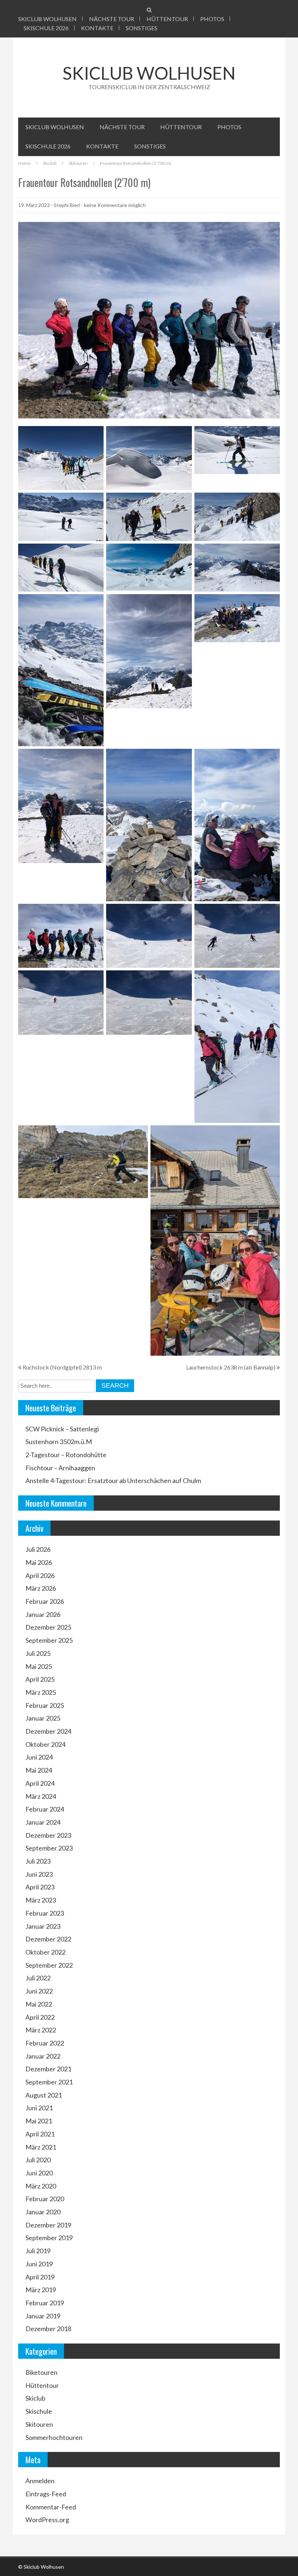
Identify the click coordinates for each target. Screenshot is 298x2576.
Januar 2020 (43, 2212)
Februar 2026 (45, 1601)
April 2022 (40, 2017)
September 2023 (49, 1848)
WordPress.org (47, 2520)
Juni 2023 (39, 1874)
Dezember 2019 (48, 2225)
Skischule (39, 2411)
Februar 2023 (45, 1913)
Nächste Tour (112, 19)
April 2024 (40, 1783)
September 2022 (49, 1965)
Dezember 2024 (48, 1731)
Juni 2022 (39, 1991)
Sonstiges (142, 28)
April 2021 (40, 2134)
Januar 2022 (43, 2056)
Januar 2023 (43, 1926)
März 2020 (41, 2186)
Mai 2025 (39, 1666)
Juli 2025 (38, 1653)
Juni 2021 (39, 2108)
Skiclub (50, 163)
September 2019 (49, 2238)
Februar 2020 (45, 2199)
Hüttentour (167, 19)
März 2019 (41, 2290)
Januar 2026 (43, 1614)
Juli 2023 (38, 1861)
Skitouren (78, 163)
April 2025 (40, 1679)
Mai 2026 (39, 1562)
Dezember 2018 (48, 2329)
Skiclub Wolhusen (47, 19)
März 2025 (41, 1692)
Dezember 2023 (48, 1835)
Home (24, 163)
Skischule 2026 (46, 28)
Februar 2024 (45, 1809)
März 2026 (41, 1588)
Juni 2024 (39, 1757)
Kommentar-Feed (51, 2507)
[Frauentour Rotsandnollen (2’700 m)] (149, 319)
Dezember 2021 (48, 2069)
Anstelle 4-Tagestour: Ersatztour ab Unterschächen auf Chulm (113, 1480)
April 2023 (40, 1887)
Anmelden (40, 2481)
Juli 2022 (38, 1978)
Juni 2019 (39, 2264)
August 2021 (44, 2095)
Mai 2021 (39, 2121)
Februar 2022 (45, 2043)
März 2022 (41, 2030)
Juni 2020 (39, 2173)
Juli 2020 (38, 2160)
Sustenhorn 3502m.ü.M (59, 1442)
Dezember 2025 (48, 1627)
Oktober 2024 (45, 1744)
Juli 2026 (38, 1549)
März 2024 (41, 1796)
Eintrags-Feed (46, 2494)
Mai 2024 (39, 1770)
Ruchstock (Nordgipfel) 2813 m (62, 1367)
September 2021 (49, 2082)
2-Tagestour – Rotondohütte (66, 1455)
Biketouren (41, 2372)
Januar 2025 (43, 1718)
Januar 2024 (43, 1822)
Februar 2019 (45, 2303)
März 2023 (41, 1900)
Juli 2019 (38, 2251)
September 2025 (49, 1640)
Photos (212, 19)
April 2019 (40, 2277)
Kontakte (97, 28)
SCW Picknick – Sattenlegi (62, 1429)
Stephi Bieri (67, 205)
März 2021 (41, 2147)
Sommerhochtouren (54, 2437)
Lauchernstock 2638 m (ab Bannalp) (231, 1367)
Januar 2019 (43, 2316)
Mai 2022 (39, 2004)
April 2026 (40, 1575)
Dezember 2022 (48, 1939)
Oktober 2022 (45, 1952)
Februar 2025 (45, 1705)
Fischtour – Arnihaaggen (60, 1468)
